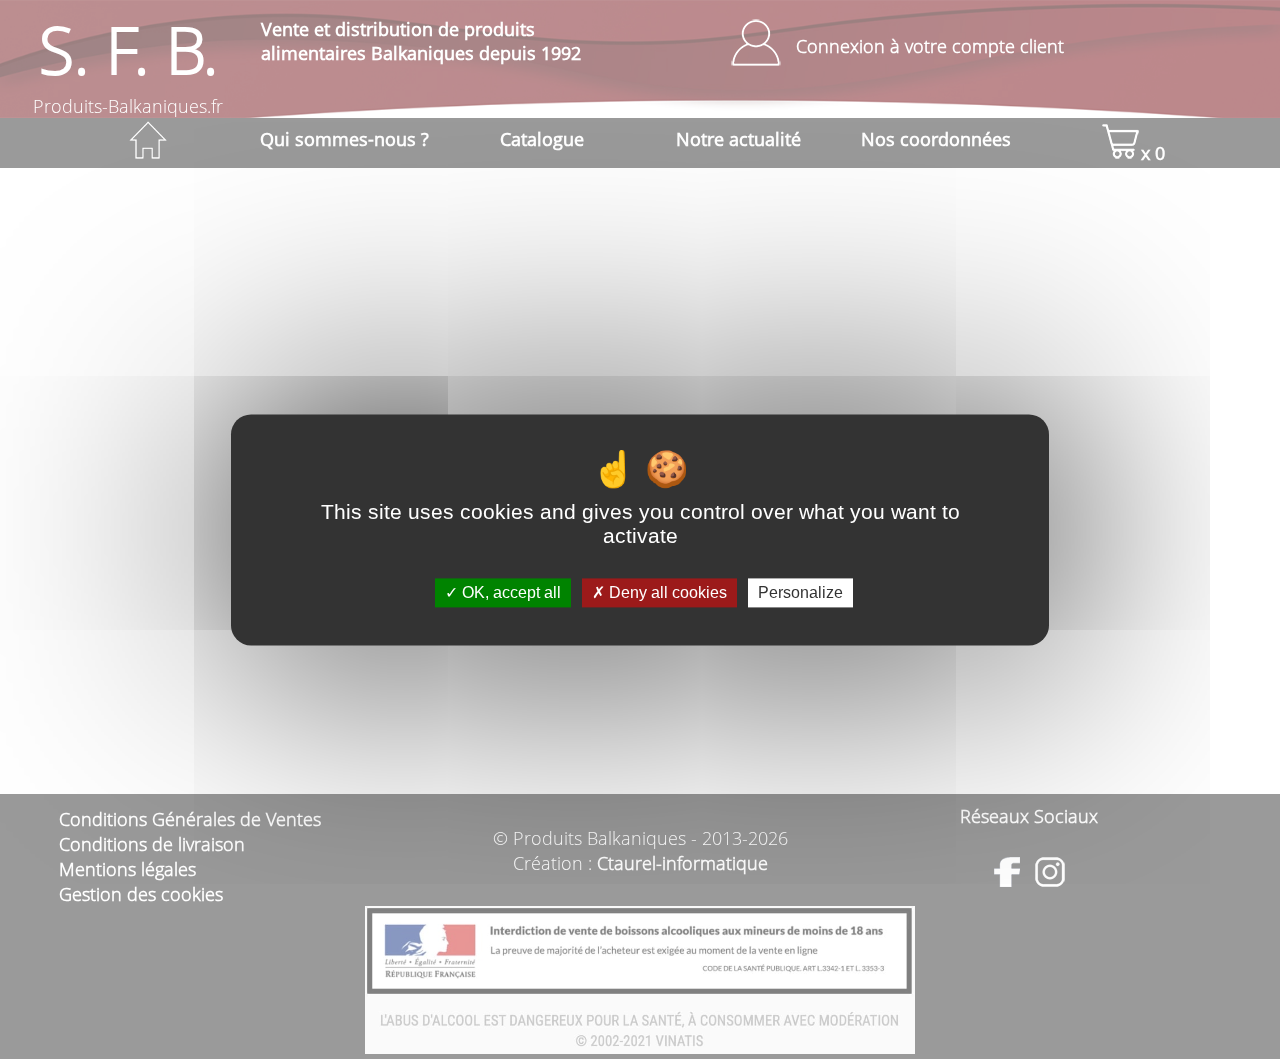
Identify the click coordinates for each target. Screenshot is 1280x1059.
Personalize (800, 592)
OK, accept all (509, 592)
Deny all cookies (666, 592)
